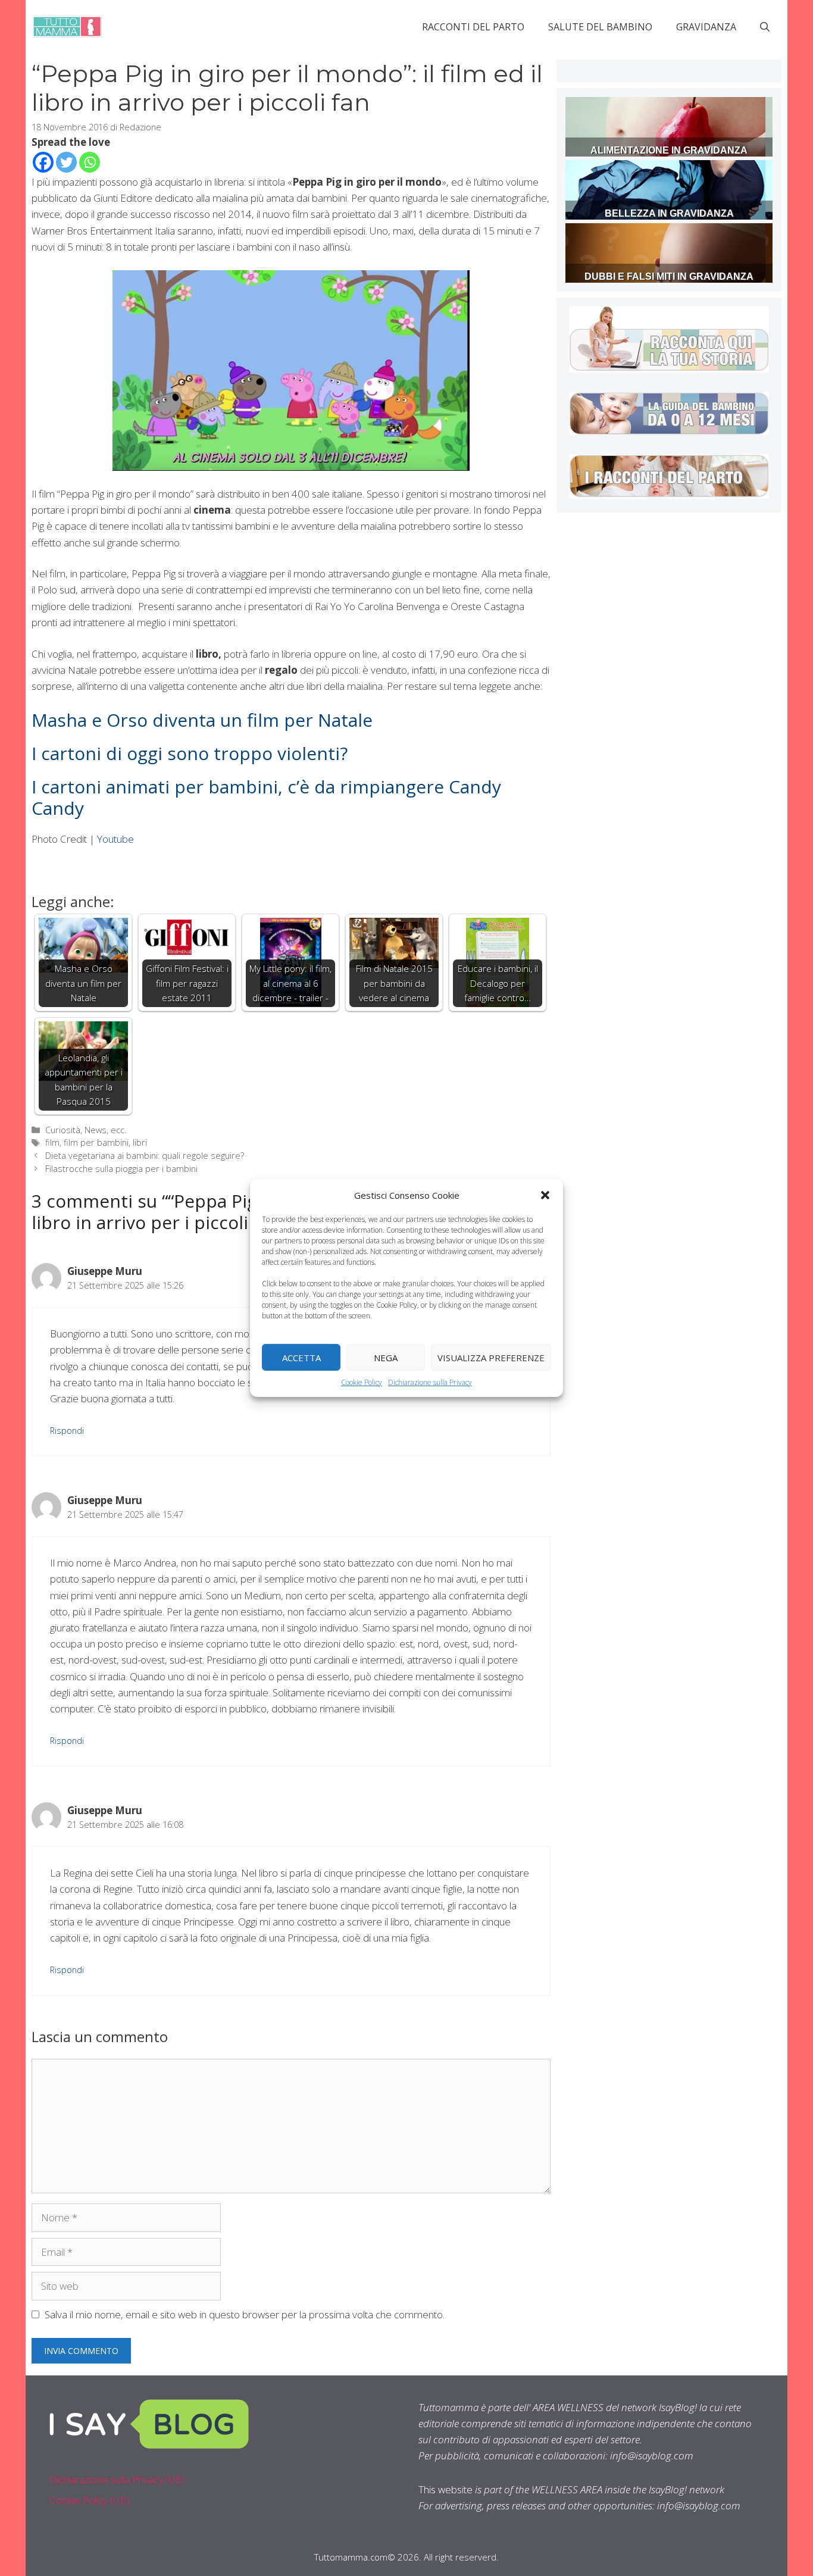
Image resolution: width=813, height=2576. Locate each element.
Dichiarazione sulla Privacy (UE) (117, 2479)
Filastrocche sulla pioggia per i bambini (121, 1169)
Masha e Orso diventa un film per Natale (202, 720)
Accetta (301, 1357)
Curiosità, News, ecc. (86, 1130)
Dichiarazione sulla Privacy (430, 1382)
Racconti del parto (473, 27)
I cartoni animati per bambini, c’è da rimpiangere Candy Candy (266, 797)
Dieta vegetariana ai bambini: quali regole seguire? (145, 1156)
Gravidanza (706, 27)
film (52, 1142)
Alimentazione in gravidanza (669, 150)
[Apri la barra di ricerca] (765, 27)
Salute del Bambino (600, 27)
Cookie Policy (362, 1382)
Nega (386, 1357)
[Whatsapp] (90, 162)
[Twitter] (66, 162)
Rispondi (67, 1431)
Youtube (115, 839)
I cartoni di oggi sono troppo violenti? (190, 753)
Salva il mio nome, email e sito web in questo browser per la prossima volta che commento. (245, 2314)
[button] (545, 1195)
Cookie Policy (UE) (89, 2500)
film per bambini (96, 1142)
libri (140, 1142)
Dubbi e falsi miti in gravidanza (669, 276)
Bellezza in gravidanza (669, 213)
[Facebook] (43, 162)
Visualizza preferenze (491, 1357)
